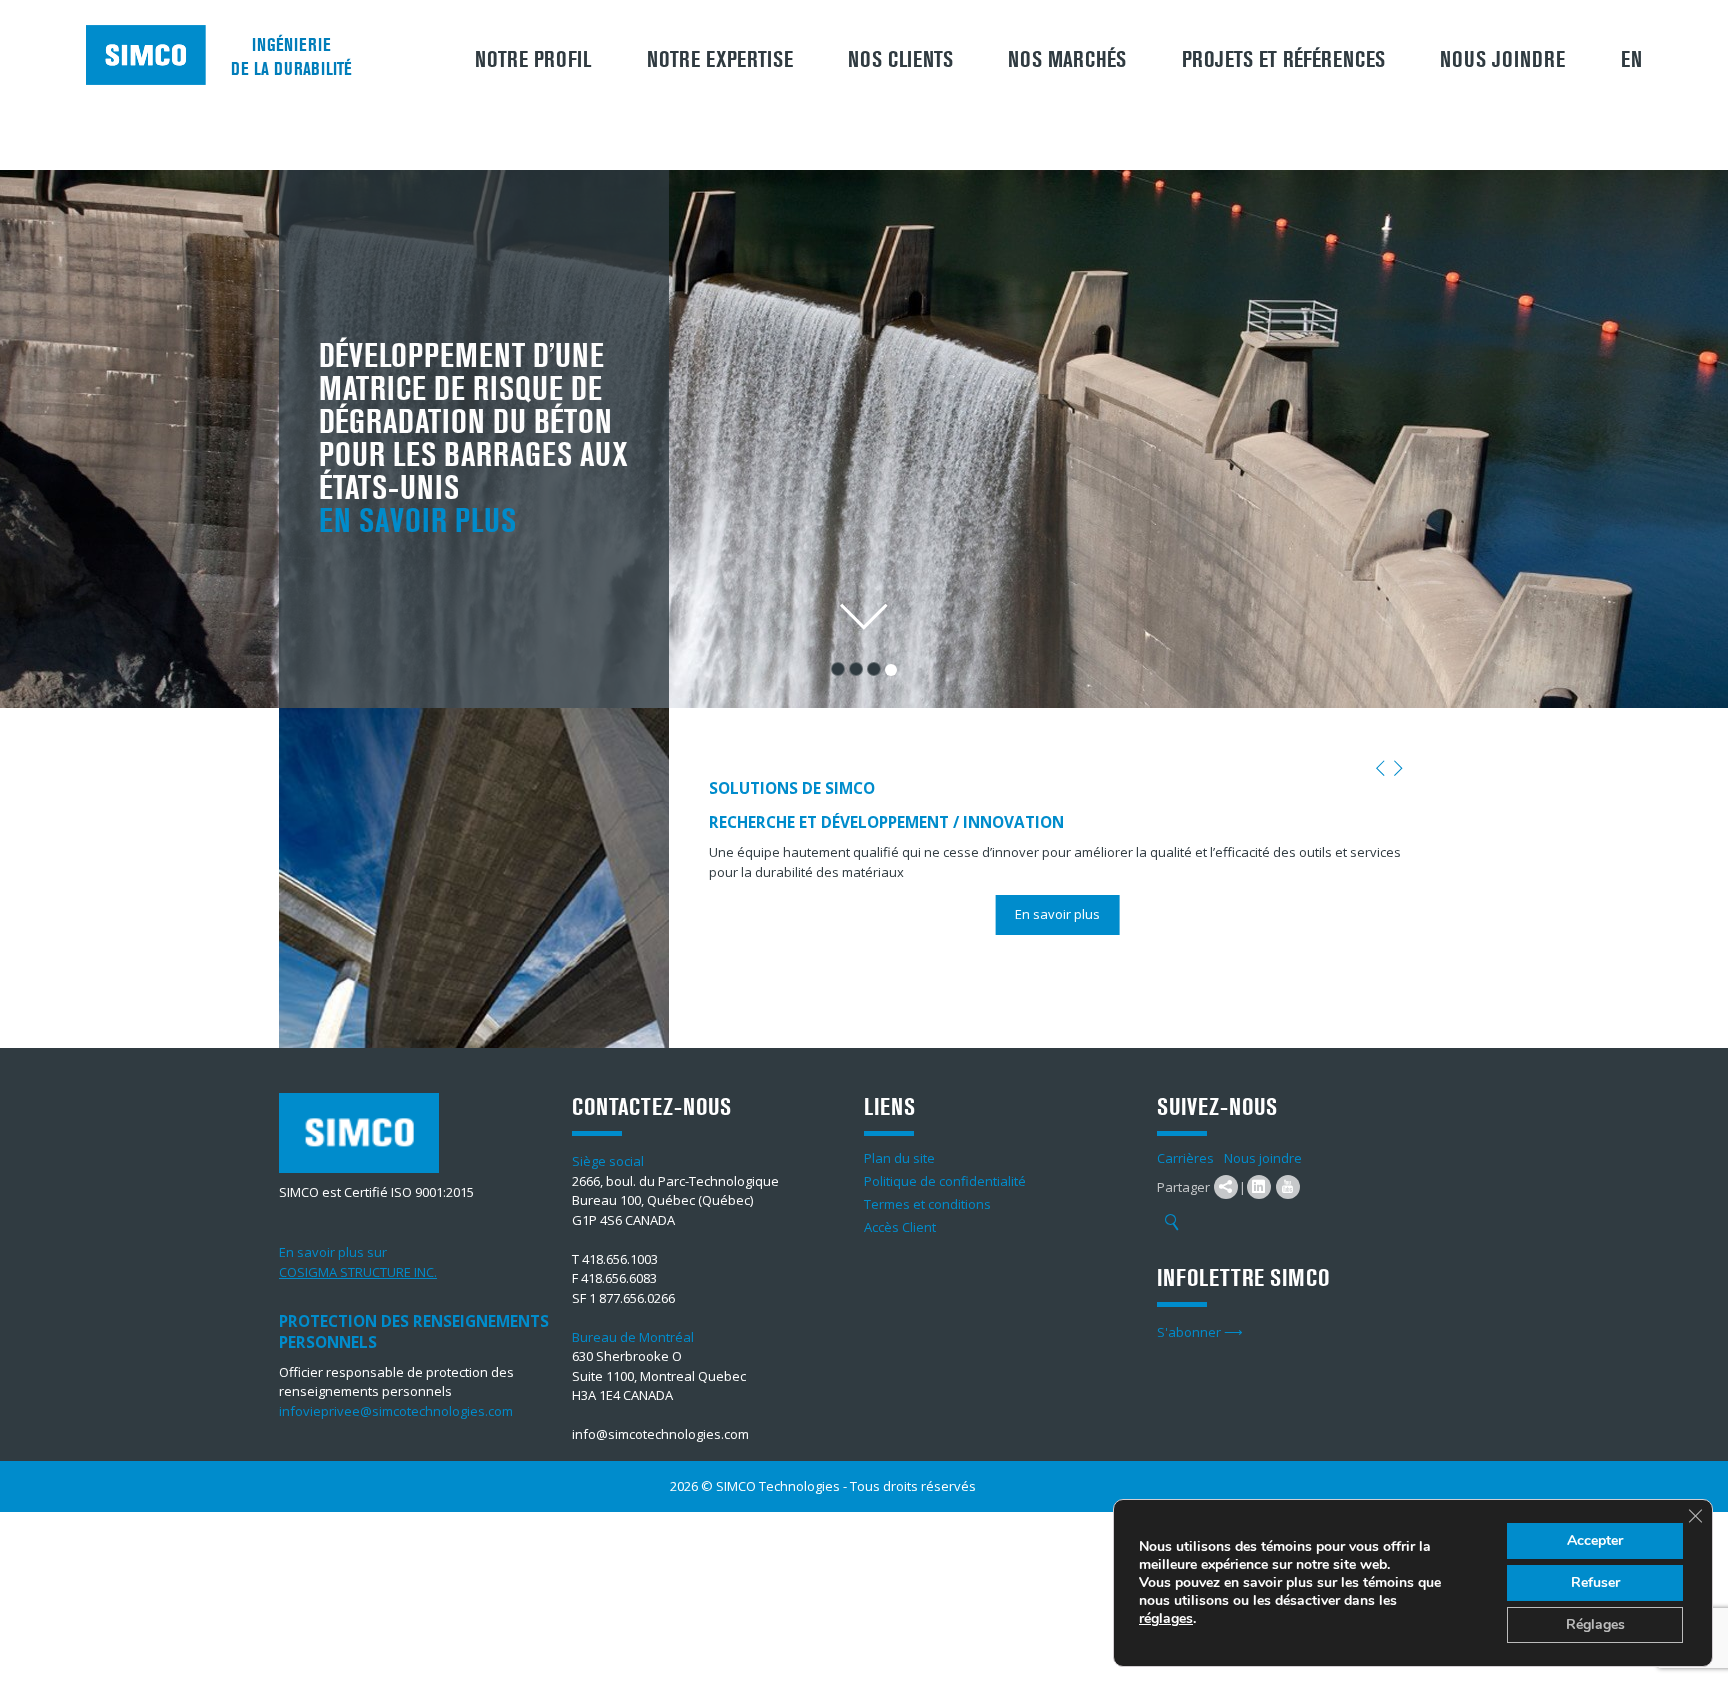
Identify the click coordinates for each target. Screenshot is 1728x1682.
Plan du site (899, 1158)
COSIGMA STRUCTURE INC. (358, 1272)
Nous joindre (1502, 60)
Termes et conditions (927, 1204)
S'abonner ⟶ (1200, 1332)
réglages (1166, 1619)
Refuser (1595, 1582)
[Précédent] (1380, 769)
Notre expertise (720, 60)
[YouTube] (1288, 1187)
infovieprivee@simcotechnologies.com (396, 1411)
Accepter (1595, 1540)
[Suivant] (1398, 769)
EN (1631, 60)
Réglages (1595, 1624)
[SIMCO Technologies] (146, 55)
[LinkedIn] (1259, 1187)
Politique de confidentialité (945, 1181)
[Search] (1171, 1223)
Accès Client (900, 1227)
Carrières (1185, 1158)
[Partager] (1226, 1187)
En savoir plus (417, 521)
